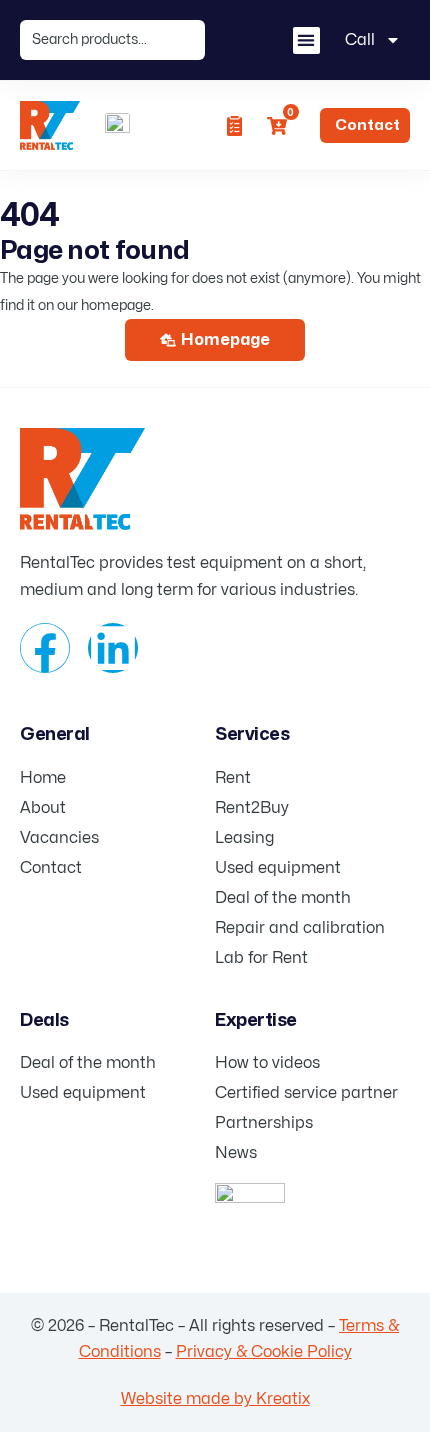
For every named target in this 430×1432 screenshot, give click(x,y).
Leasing (244, 838)
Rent (233, 778)
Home (43, 778)
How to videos (267, 1063)
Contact (51, 868)
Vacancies (59, 838)
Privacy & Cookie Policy (264, 1352)
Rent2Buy (252, 808)
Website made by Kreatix (215, 1399)
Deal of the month (283, 898)
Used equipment (278, 868)
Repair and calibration (300, 928)
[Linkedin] (113, 648)
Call (360, 40)
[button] (306, 40)
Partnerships (264, 1123)
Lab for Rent (261, 958)
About (43, 808)
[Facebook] (45, 648)
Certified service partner (306, 1093)
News (236, 1153)
